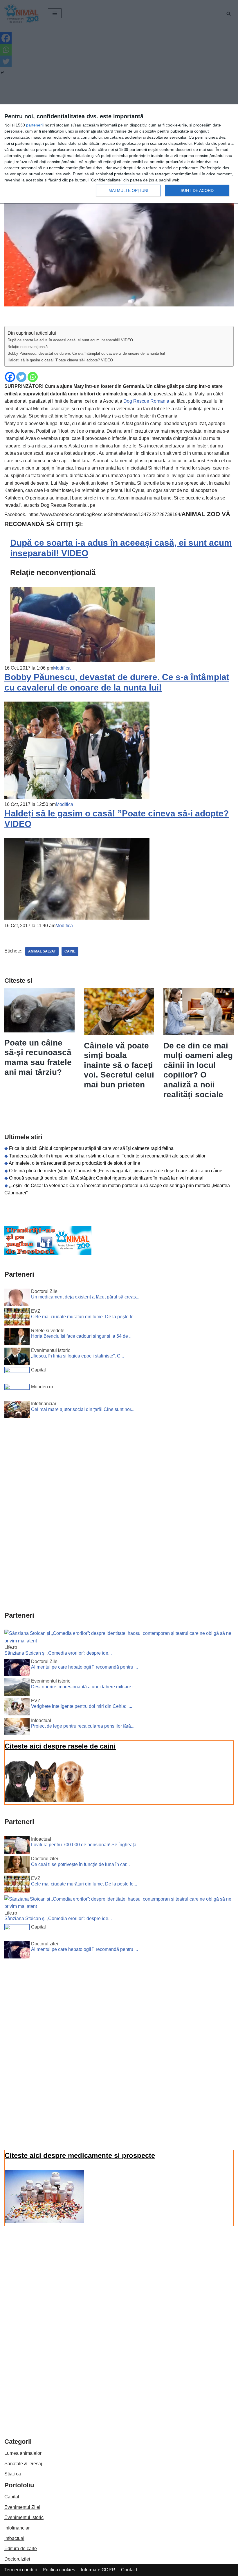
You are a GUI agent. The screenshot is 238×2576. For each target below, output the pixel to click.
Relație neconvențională (28, 347)
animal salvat (42, 951)
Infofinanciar (17, 2528)
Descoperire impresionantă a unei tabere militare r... (84, 1687)
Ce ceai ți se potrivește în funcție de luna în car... (80, 1864)
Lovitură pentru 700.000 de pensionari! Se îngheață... (85, 1845)
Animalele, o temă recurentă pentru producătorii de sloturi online (74, 1163)
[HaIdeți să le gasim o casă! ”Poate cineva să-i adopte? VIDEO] (77, 918)
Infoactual (14, 2538)
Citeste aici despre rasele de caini (60, 1746)
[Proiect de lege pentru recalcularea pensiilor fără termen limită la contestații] (17, 1728)
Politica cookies (59, 2570)
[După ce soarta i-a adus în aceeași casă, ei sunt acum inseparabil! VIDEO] (83, 661)
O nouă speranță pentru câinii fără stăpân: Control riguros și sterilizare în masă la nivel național (106, 1178)
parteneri (34, 125)
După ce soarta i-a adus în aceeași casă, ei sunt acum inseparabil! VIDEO (70, 340)
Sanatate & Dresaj (23, 2464)
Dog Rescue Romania (147, 401)
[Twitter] (21, 377)
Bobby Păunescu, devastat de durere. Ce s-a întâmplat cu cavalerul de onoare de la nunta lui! (86, 353)
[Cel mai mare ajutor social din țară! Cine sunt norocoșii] (17, 1411)
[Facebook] (10, 377)
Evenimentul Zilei (22, 2507)
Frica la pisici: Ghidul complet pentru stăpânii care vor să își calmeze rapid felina (91, 1148)
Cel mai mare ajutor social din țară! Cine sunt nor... (83, 1409)
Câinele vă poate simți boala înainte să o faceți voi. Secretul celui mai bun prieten (119, 1065)
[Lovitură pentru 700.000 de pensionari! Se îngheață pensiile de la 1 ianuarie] (17, 1846)
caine (70, 951)
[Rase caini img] (44, 1801)
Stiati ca (13, 2474)
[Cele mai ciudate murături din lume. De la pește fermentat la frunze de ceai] (17, 1318)
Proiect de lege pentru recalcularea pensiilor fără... (83, 1726)
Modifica (62, 668)
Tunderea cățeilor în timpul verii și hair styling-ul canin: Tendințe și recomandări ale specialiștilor (107, 1156)
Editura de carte (21, 2549)
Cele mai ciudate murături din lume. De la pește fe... (84, 1317)
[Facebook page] (48, 1253)
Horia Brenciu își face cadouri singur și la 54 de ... (82, 1336)
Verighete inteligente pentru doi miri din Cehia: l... (82, 1706)
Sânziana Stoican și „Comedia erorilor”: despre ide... (58, 1653)
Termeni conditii (21, 2570)
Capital (12, 2497)
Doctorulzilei (17, 2559)
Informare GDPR (98, 2570)
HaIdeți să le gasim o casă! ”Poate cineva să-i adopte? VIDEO (60, 360)
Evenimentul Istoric (24, 2517)
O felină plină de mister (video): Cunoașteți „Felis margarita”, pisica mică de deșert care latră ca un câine (116, 1171)
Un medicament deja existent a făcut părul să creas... (85, 1297)
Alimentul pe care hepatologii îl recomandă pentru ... (84, 1667)
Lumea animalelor (23, 2453)
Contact (129, 2570)
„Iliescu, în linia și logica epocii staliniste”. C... (77, 1356)
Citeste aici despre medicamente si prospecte (80, 2155)
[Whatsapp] (33, 377)
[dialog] (119, 154)
